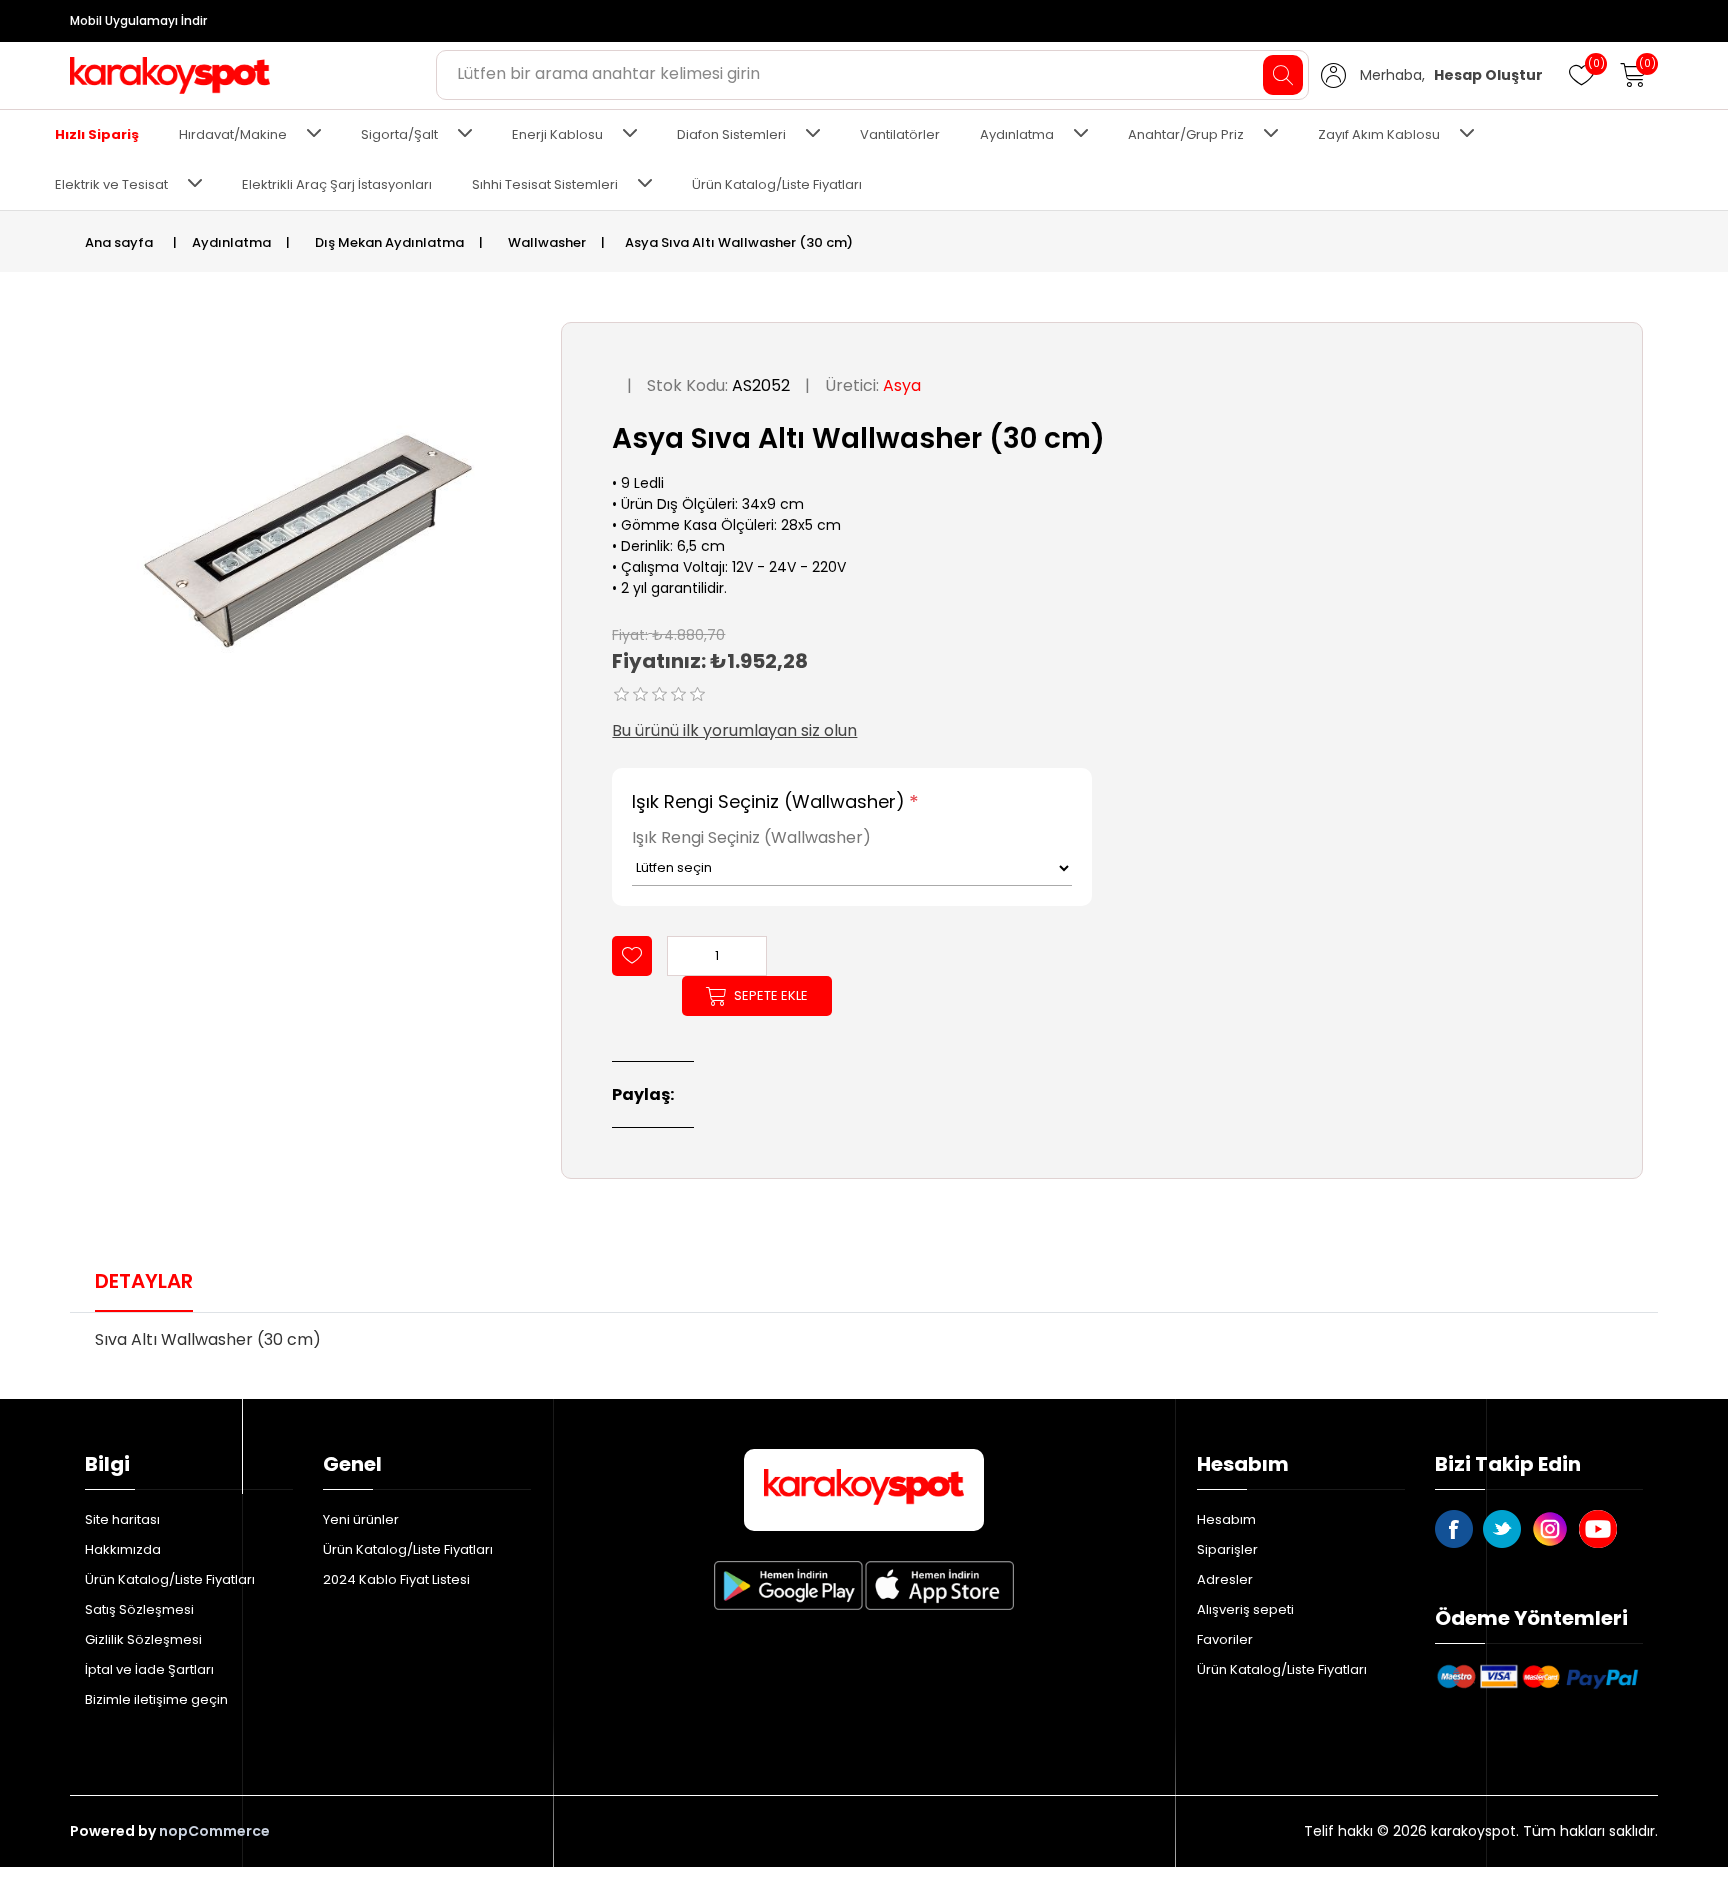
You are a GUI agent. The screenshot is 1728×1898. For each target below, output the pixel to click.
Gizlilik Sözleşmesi (143, 1639)
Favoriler (1225, 1639)
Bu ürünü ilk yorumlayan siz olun (734, 730)
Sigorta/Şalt (399, 134)
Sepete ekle (771, 995)
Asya (902, 385)
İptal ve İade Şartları (149, 1669)
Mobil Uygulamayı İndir (138, 20)
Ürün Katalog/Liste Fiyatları (777, 184)
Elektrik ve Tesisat (111, 184)
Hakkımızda (123, 1549)
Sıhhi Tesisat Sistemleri (545, 184)
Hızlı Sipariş (97, 134)
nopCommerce (214, 1831)
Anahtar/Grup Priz (1186, 134)
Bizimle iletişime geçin (156, 1699)
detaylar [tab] (144, 1281)
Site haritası (122, 1519)
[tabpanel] (864, 1346)
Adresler (1225, 1579)
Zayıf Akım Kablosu (1379, 134)
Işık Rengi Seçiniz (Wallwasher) (768, 801)
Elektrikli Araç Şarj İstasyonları (337, 184)
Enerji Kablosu (557, 134)
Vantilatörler (900, 134)
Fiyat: (630, 634)
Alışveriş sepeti (1245, 1609)
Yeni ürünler (361, 1519)
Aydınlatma (1017, 134)
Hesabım (1226, 1519)
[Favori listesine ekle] (632, 956)
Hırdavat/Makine (233, 134)
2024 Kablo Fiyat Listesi (396, 1579)
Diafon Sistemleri (731, 134)
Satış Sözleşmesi (139, 1609)
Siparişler (1227, 1549)
